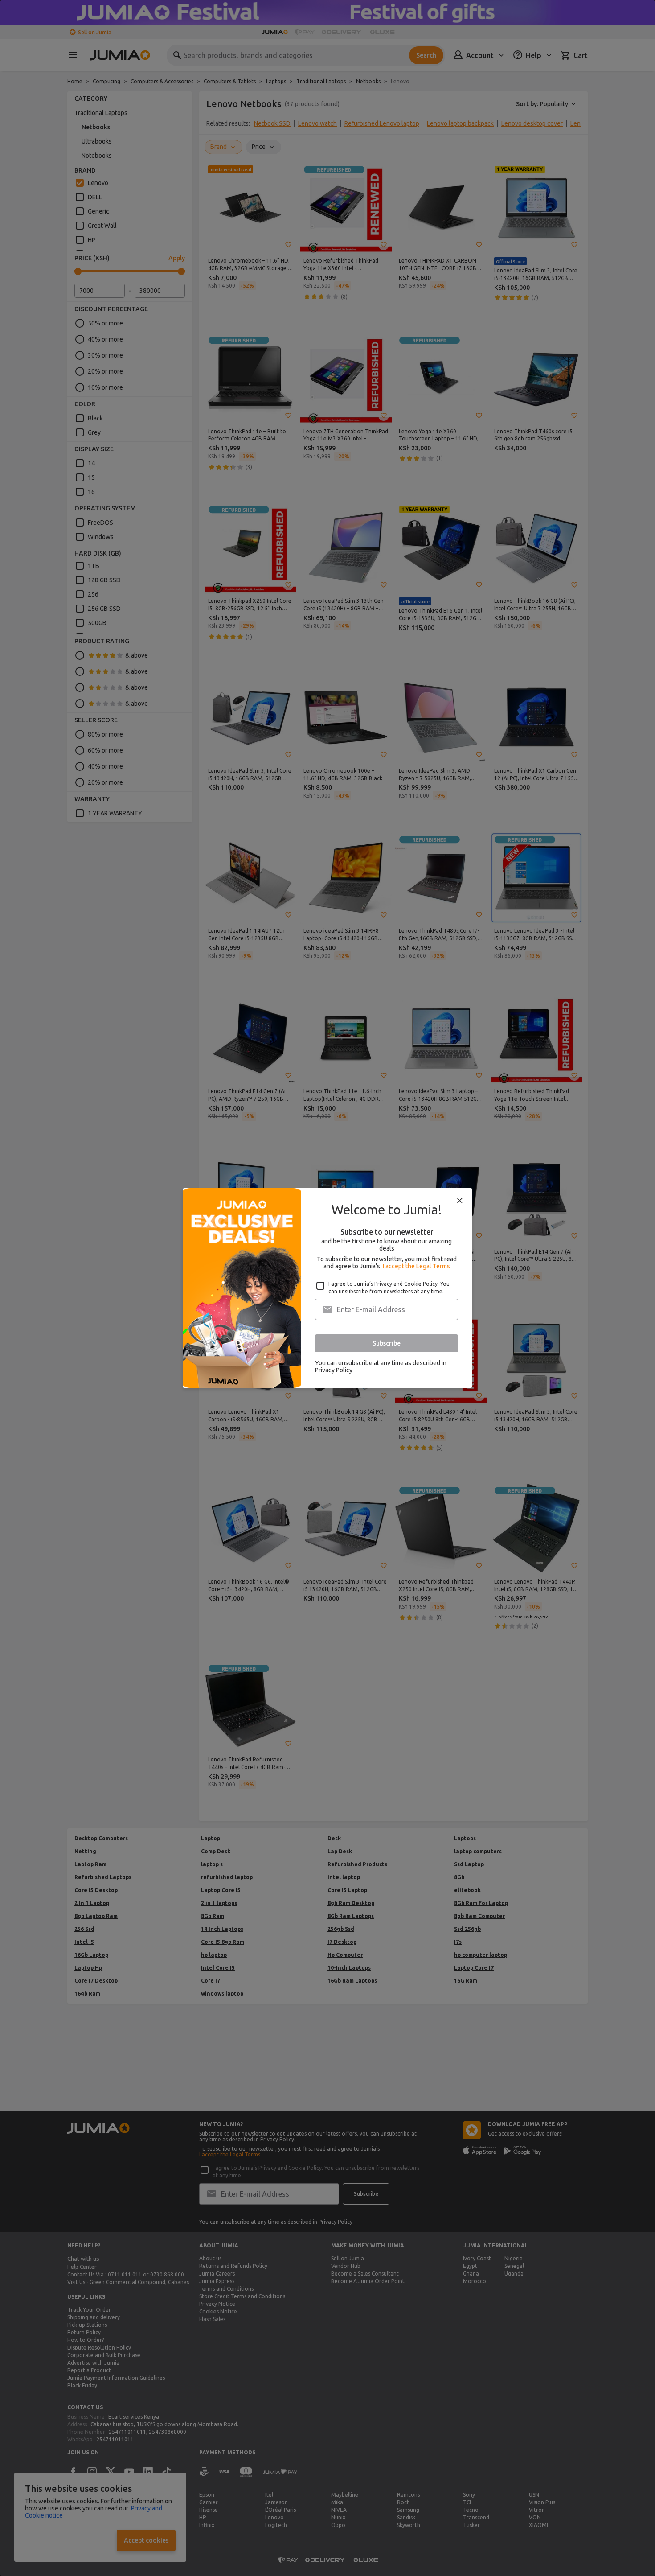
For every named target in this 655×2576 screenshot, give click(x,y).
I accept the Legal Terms (416, 1266)
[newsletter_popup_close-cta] (460, 1201)
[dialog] (327, 1288)
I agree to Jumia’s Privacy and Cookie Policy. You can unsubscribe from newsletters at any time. (389, 1288)
